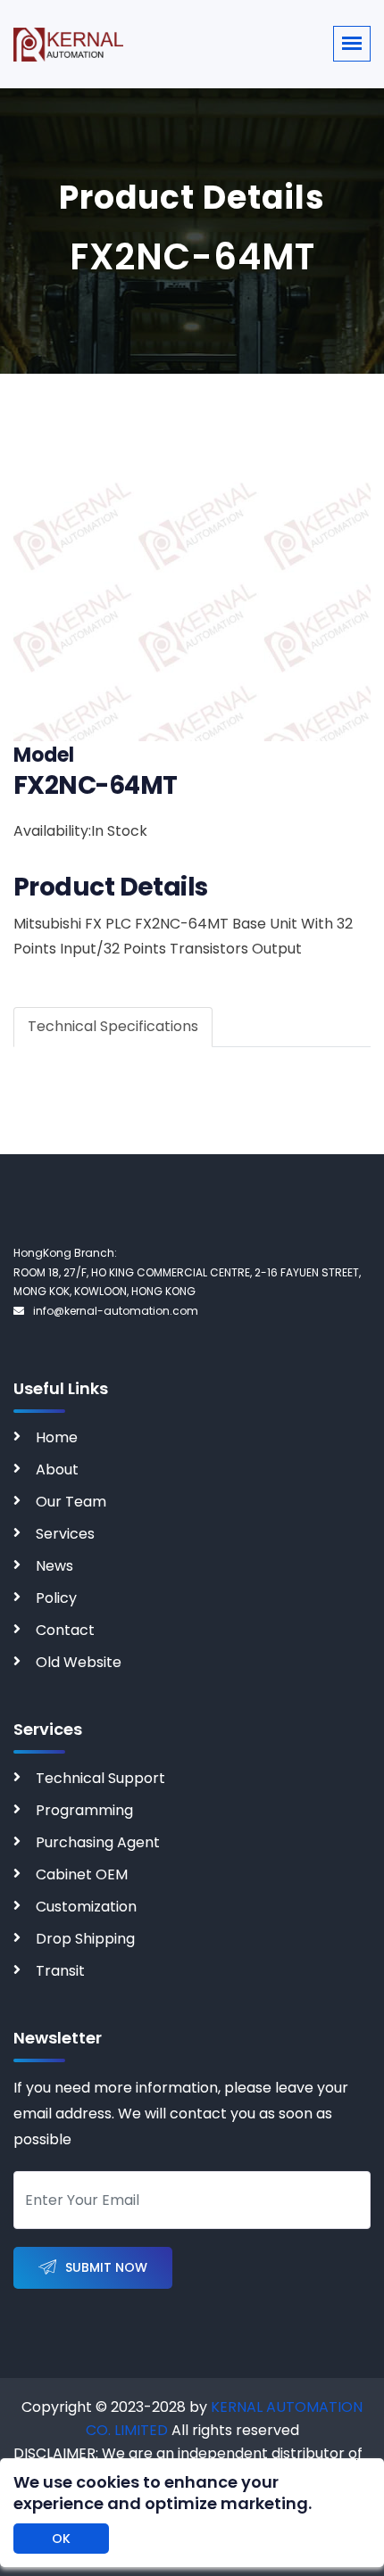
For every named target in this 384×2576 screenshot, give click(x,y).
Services (65, 1534)
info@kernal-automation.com (116, 1311)
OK (61, 2539)
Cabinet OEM (82, 1874)
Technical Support (100, 1778)
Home (57, 1437)
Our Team (71, 1502)
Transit (60, 1971)
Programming (84, 1810)
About (57, 1470)
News (54, 1566)
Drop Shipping (85, 1939)
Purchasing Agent (98, 1842)
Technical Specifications (113, 1026)
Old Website (79, 1662)
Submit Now (106, 2267)
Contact (65, 1630)
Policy (56, 1598)
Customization (86, 1907)
